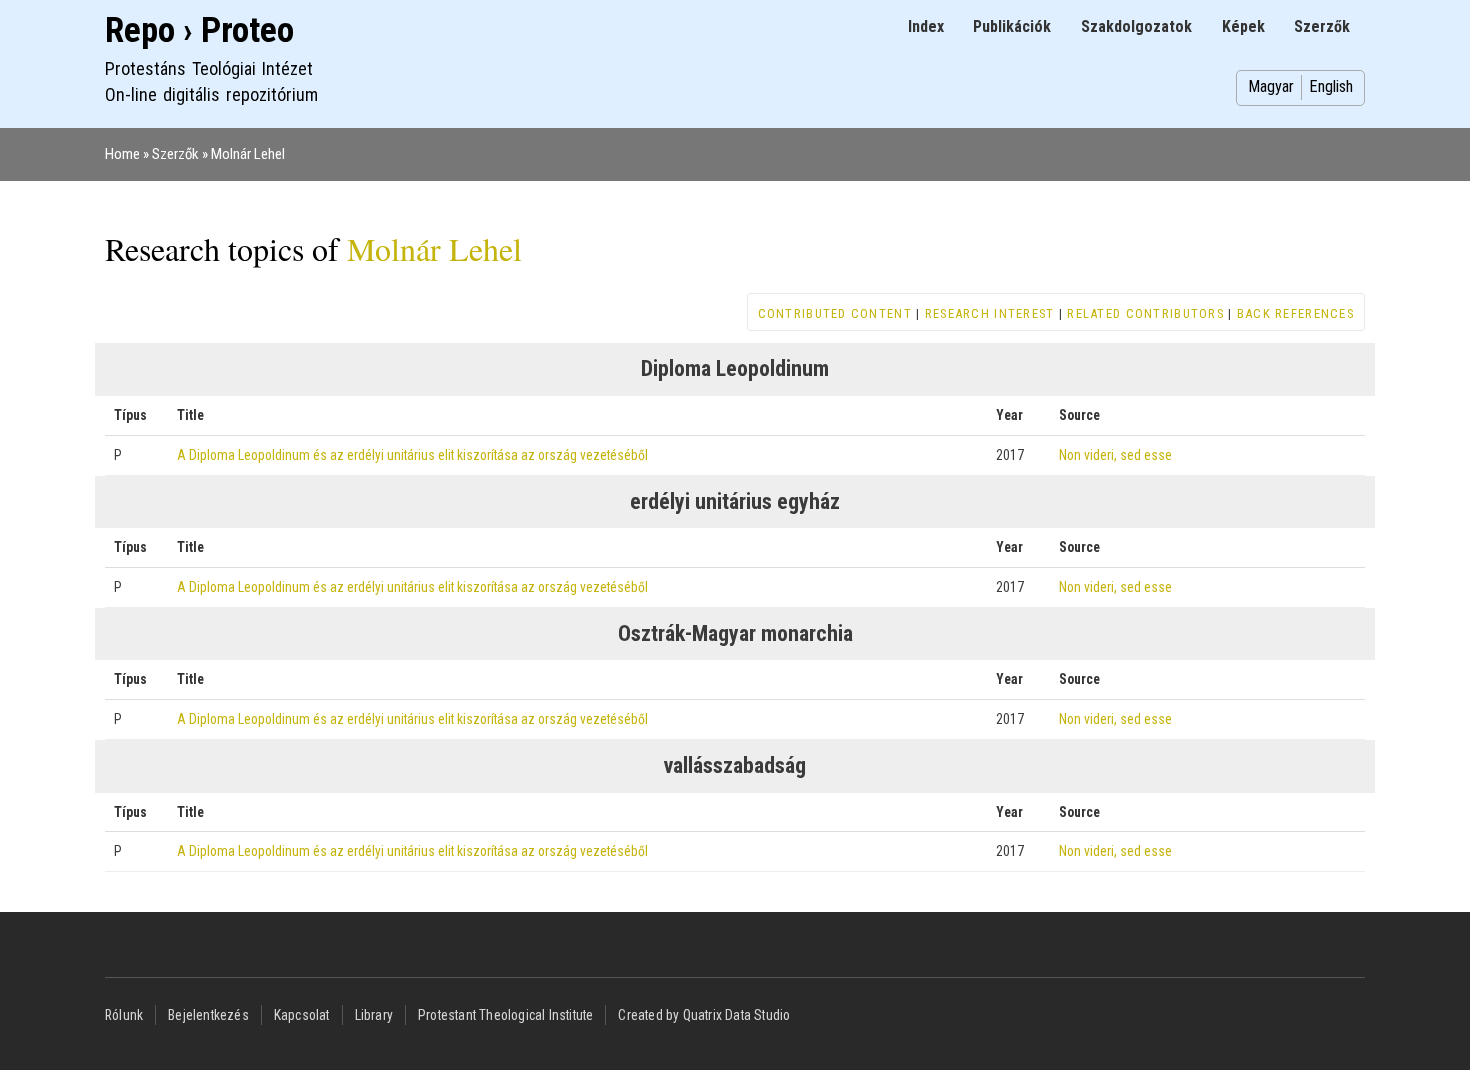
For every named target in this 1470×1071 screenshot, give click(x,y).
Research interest (990, 313)
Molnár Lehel (248, 154)
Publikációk (1012, 26)
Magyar (1271, 86)
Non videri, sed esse (1115, 455)
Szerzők (1322, 26)
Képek (1243, 26)
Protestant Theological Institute (505, 1015)
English (1331, 86)
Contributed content (835, 313)
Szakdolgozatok (1136, 26)
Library (374, 1015)
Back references (1295, 313)
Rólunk (124, 1015)
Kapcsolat (302, 1015)
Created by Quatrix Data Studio (704, 1015)
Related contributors (1145, 313)
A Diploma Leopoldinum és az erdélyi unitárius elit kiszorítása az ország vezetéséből (412, 455)
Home (122, 154)
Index (926, 26)
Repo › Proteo (199, 30)
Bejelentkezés (208, 1015)
